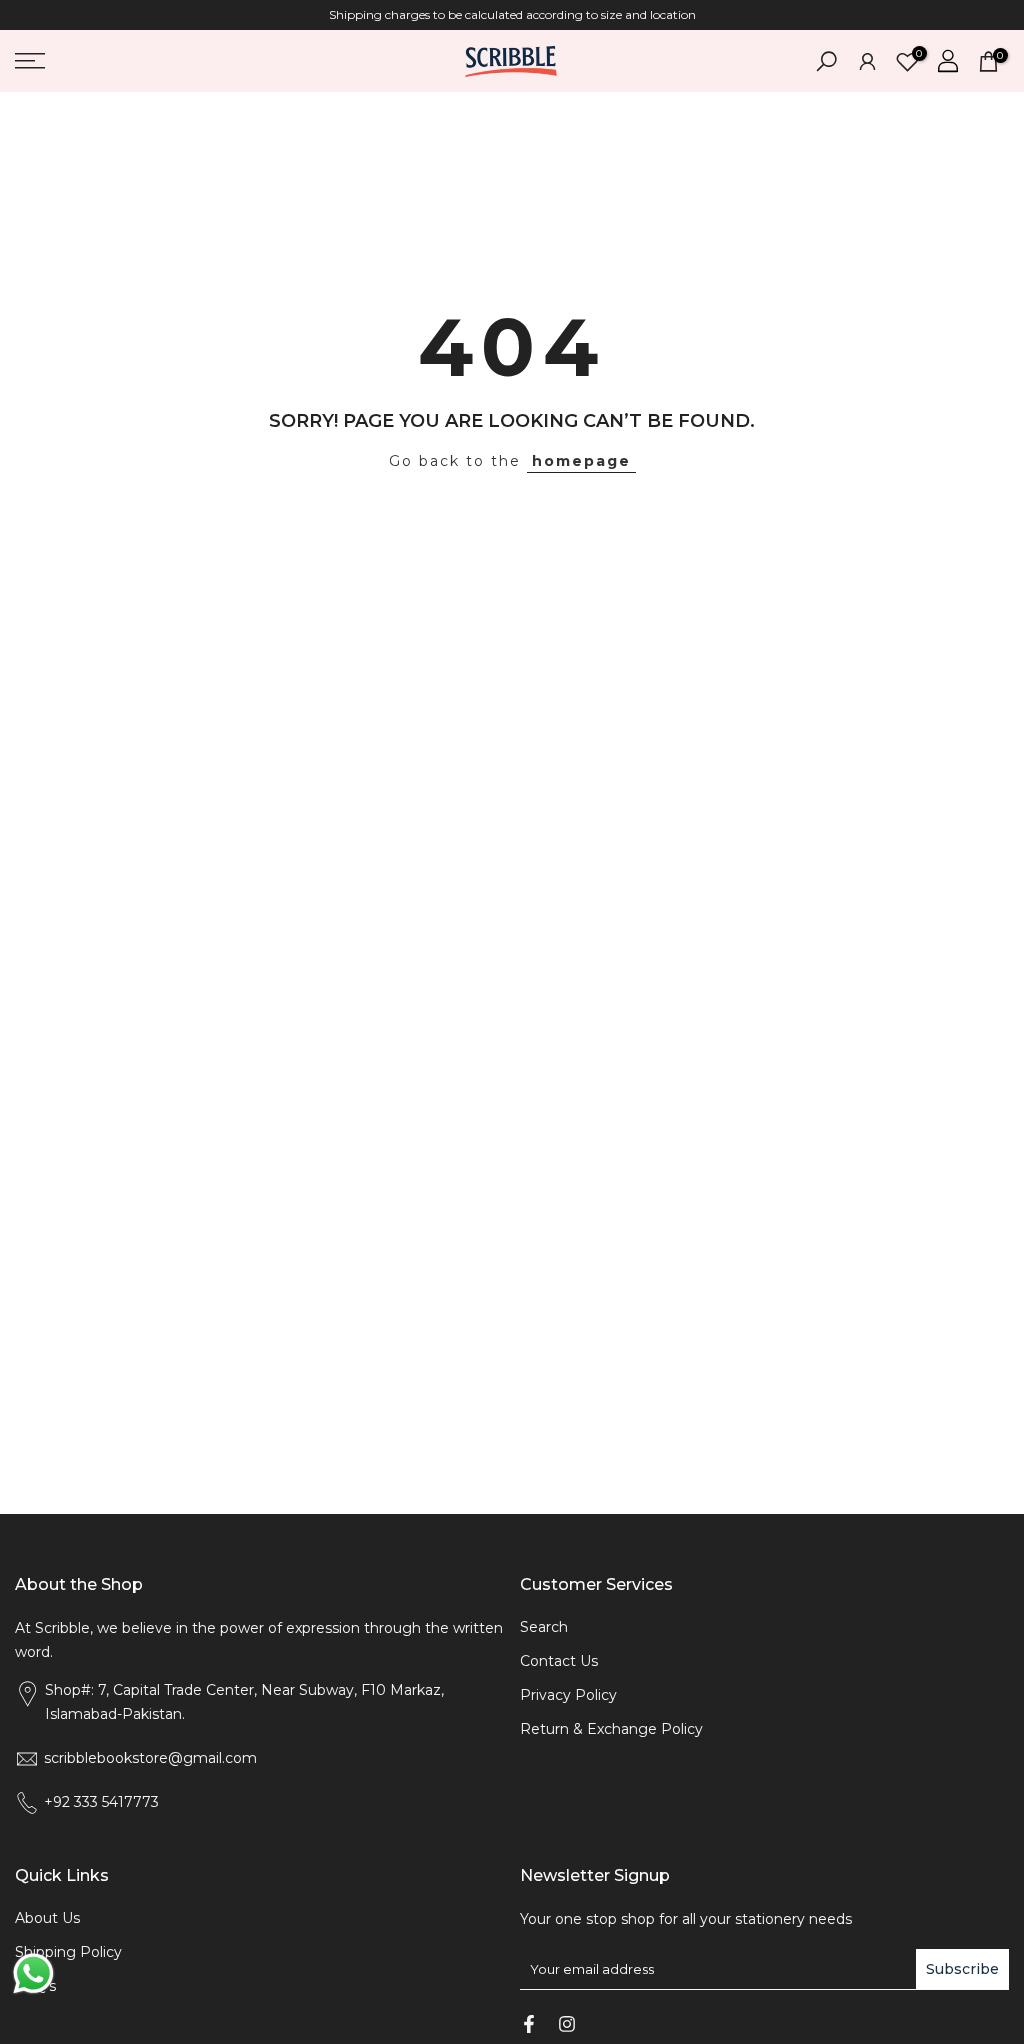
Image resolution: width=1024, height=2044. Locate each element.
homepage (581, 461)
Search (544, 1627)
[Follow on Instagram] (567, 2024)
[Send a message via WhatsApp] (33, 1973)
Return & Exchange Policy (611, 1729)
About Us (47, 1918)
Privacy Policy (568, 1695)
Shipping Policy (68, 1952)
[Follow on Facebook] (529, 2024)
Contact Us (559, 1661)
